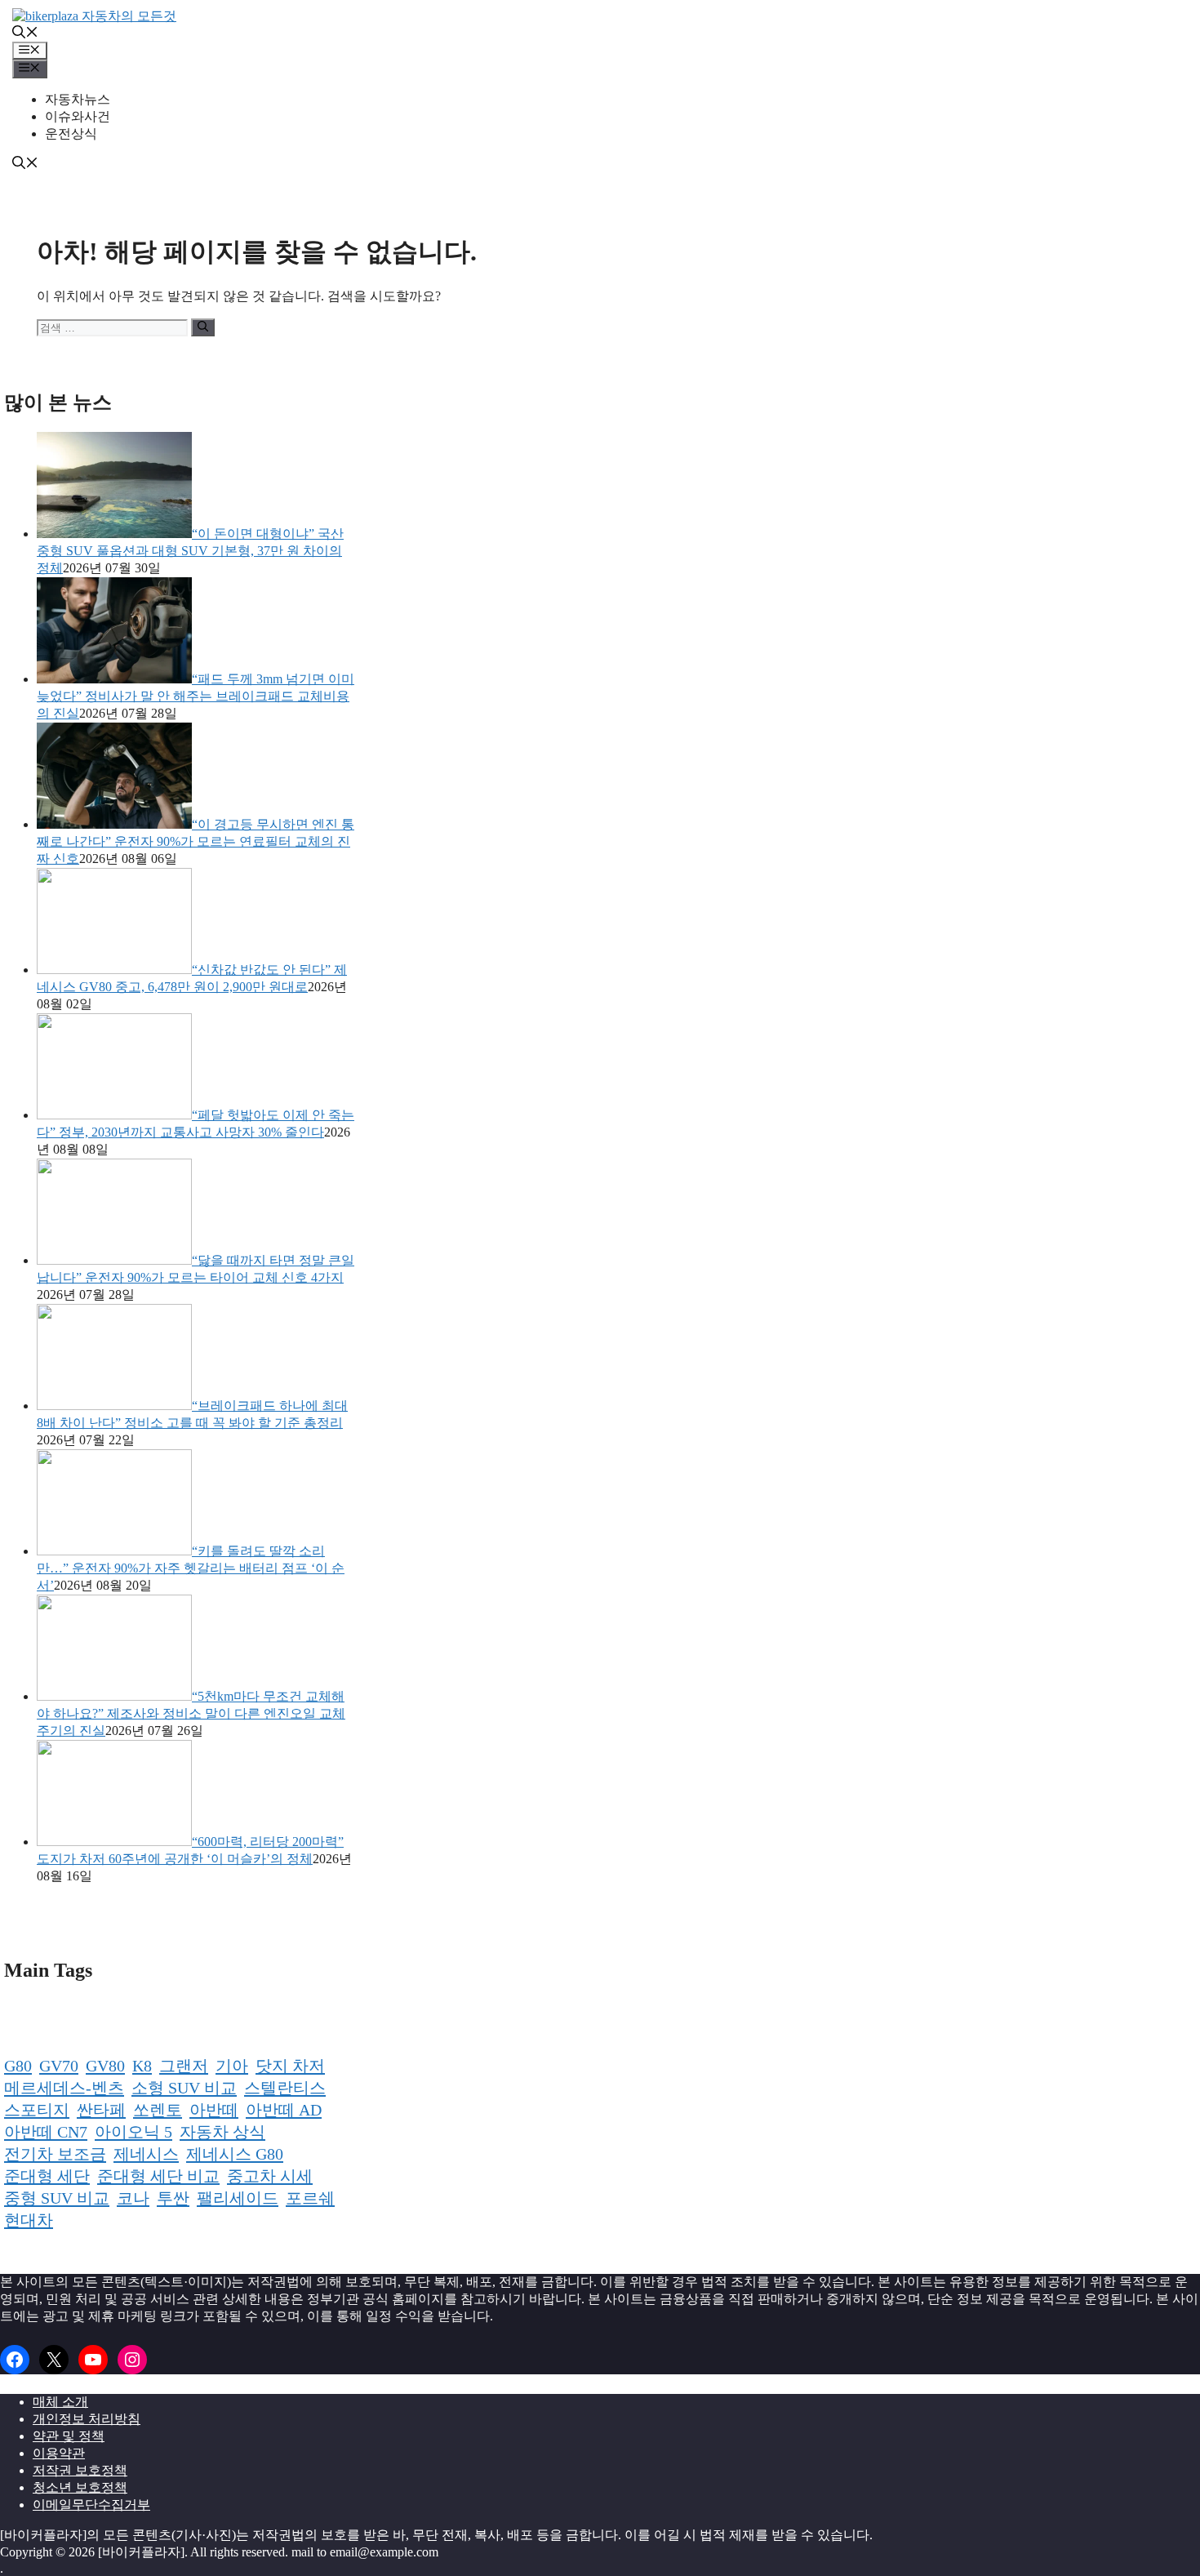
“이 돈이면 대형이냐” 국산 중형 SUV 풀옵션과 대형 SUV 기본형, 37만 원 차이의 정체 (190, 551)
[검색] (203, 327)
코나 (133, 2198)
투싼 (173, 2198)
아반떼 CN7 (46, 2132)
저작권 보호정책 (80, 2470)
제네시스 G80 (235, 2154)
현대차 (29, 2220)
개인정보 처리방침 (87, 2419)
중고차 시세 (270, 2176)
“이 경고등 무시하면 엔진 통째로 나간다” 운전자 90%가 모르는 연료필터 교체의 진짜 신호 (196, 841)
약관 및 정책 (69, 2436)
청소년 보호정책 (80, 2487)
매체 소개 (60, 2402)
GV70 (59, 2066)
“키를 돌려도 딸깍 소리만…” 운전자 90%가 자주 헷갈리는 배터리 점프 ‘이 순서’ (191, 1568)
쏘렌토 (158, 2110)
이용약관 (59, 2453)
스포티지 (37, 2110)
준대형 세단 (47, 2176)
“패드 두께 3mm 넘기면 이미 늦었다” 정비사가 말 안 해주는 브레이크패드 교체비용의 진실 (196, 696)
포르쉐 (310, 2198)
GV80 (105, 2066)
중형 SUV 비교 (57, 2198)
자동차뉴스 (78, 99)
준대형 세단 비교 (158, 2176)
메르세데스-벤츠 (64, 2088)
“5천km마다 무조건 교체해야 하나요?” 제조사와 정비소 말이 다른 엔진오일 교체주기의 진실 (191, 1713)
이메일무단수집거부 (91, 2505)
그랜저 (184, 2066)
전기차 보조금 (55, 2154)
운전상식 (71, 133)
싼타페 (101, 2110)
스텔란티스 (285, 2088)
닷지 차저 (290, 2066)
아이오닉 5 (133, 2132)
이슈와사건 (78, 116)
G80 (18, 2066)
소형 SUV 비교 (184, 2088)
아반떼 (214, 2110)
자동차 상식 (222, 2132)
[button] (25, 34)
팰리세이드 (238, 2198)
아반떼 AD (284, 2110)
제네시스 (146, 2154)
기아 (232, 2066)
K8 (142, 2066)
